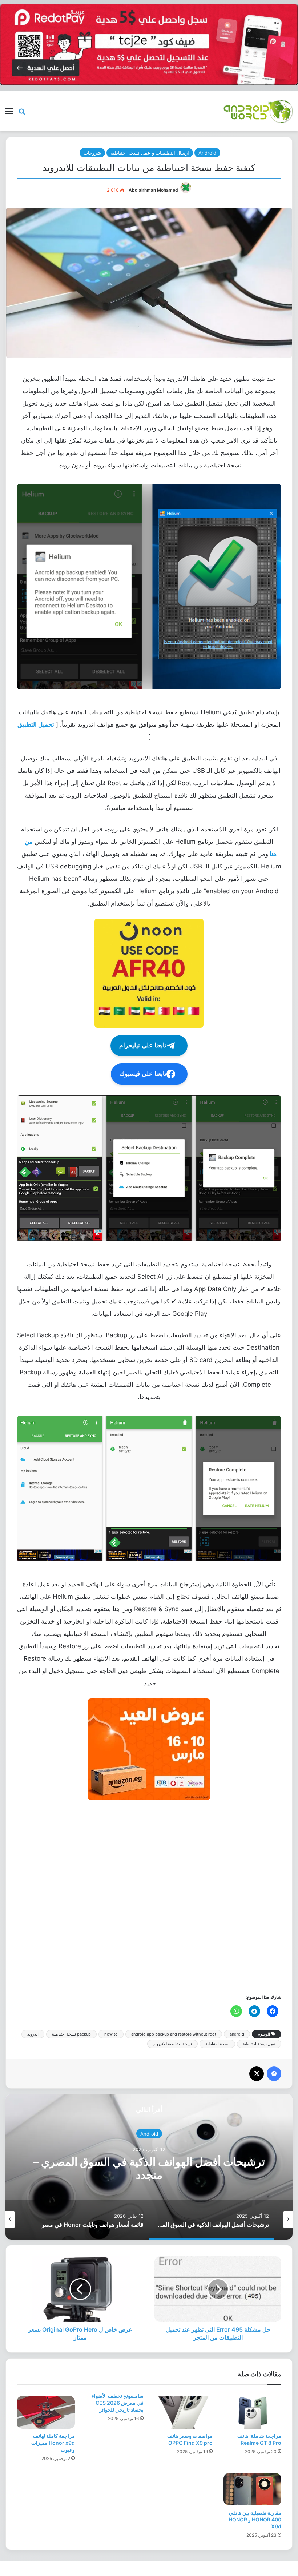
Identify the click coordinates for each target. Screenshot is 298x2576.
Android (207, 153)
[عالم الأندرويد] (258, 111)
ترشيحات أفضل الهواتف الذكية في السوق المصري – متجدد (149, 2168)
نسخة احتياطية (217, 2044)
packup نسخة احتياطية (71, 2034)
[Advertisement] (149, 1896)
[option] (149, 2167)
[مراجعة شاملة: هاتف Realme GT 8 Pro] (253, 2412)
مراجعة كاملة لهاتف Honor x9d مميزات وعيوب (53, 2443)
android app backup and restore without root (174, 2034)
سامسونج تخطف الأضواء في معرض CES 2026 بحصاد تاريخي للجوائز (118, 2403)
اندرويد (33, 2034)
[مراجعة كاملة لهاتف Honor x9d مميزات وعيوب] (46, 2412)
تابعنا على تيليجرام (143, 1045)
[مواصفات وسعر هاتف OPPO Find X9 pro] (184, 2412)
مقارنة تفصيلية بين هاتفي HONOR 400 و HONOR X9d (255, 2519)
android (237, 2034)
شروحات (92, 153)
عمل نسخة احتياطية (259, 2044)
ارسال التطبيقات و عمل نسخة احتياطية (150, 153)
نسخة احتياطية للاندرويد (172, 2044)
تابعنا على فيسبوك (143, 1074)
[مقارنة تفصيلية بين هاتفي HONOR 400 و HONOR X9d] (253, 2489)
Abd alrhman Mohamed (153, 190)
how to (111, 2034)
